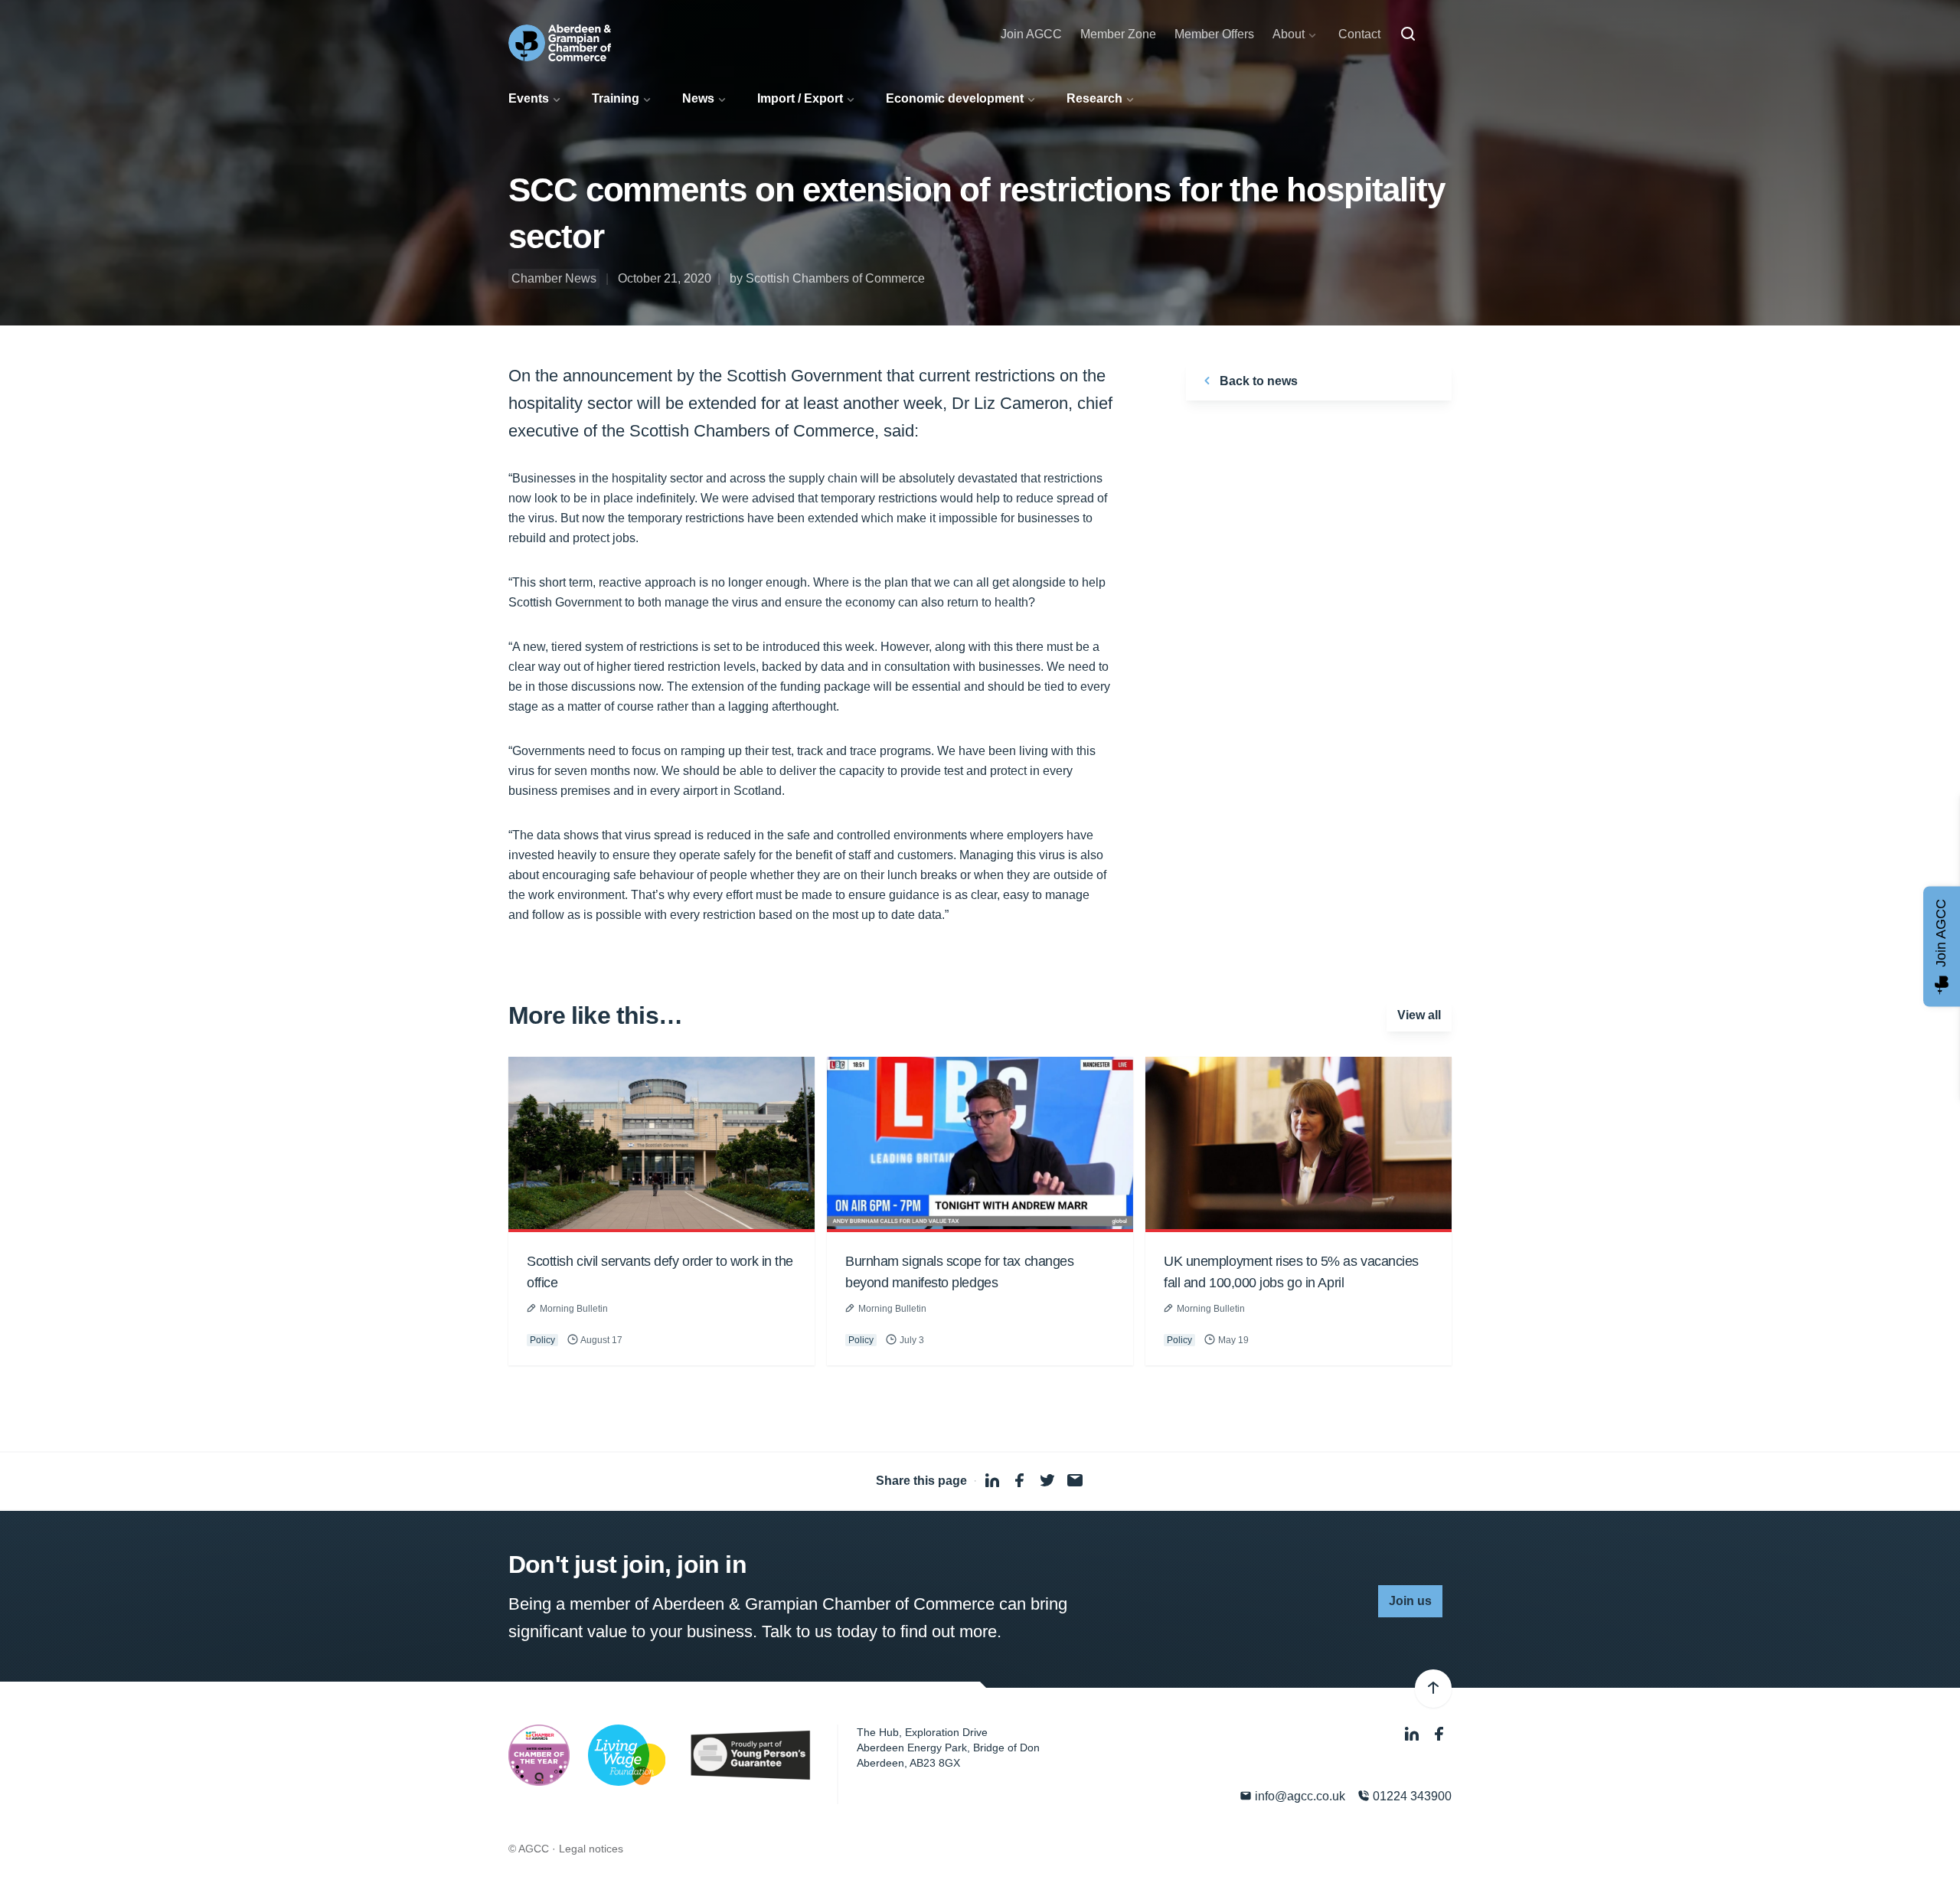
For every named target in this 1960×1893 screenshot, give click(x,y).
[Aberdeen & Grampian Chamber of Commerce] (560, 43)
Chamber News (554, 278)
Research (1094, 98)
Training (616, 98)
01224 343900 (1411, 1796)
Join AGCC (1031, 34)
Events (529, 98)
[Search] (1408, 34)
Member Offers (1214, 34)
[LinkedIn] (1413, 1734)
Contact (1359, 34)
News (698, 98)
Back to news (1257, 381)
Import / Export (800, 98)
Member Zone (1118, 34)
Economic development (955, 98)
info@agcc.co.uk (1298, 1796)
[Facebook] (1439, 1734)
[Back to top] (1433, 1689)
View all (1419, 1015)
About (1289, 34)
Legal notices (591, 1849)
